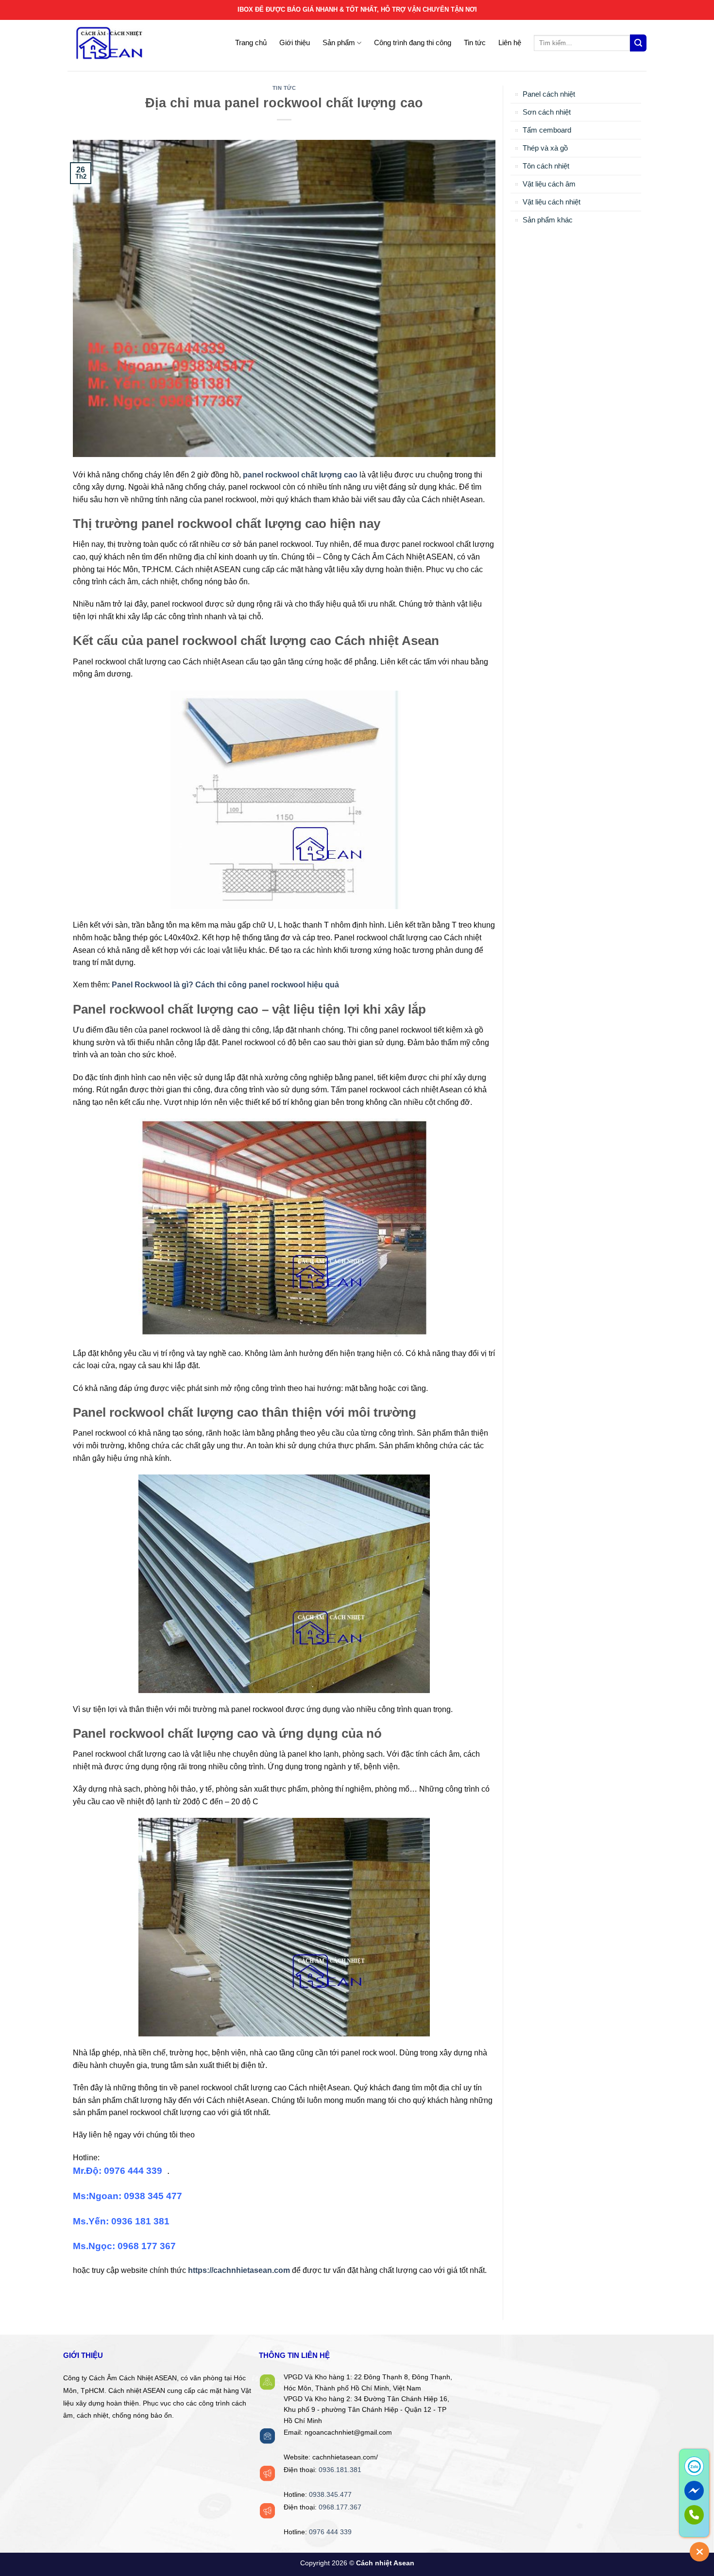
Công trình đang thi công (413, 42)
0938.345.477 (330, 2495)
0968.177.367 (340, 2507)
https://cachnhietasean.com (239, 2270)
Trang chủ (251, 42)
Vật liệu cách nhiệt (552, 202)
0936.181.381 (340, 2470)
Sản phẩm (339, 42)
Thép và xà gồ (545, 148)
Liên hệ (510, 42)
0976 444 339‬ (330, 2532)
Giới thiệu (295, 42)
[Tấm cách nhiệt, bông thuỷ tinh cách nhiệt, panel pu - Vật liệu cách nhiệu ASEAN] (128, 43)
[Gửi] (638, 43)
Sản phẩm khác (548, 220)
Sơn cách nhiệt (547, 112)
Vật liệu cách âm (549, 184)
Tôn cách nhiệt (546, 166)
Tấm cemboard (547, 130)
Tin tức (475, 42)
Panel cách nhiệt (549, 94)
